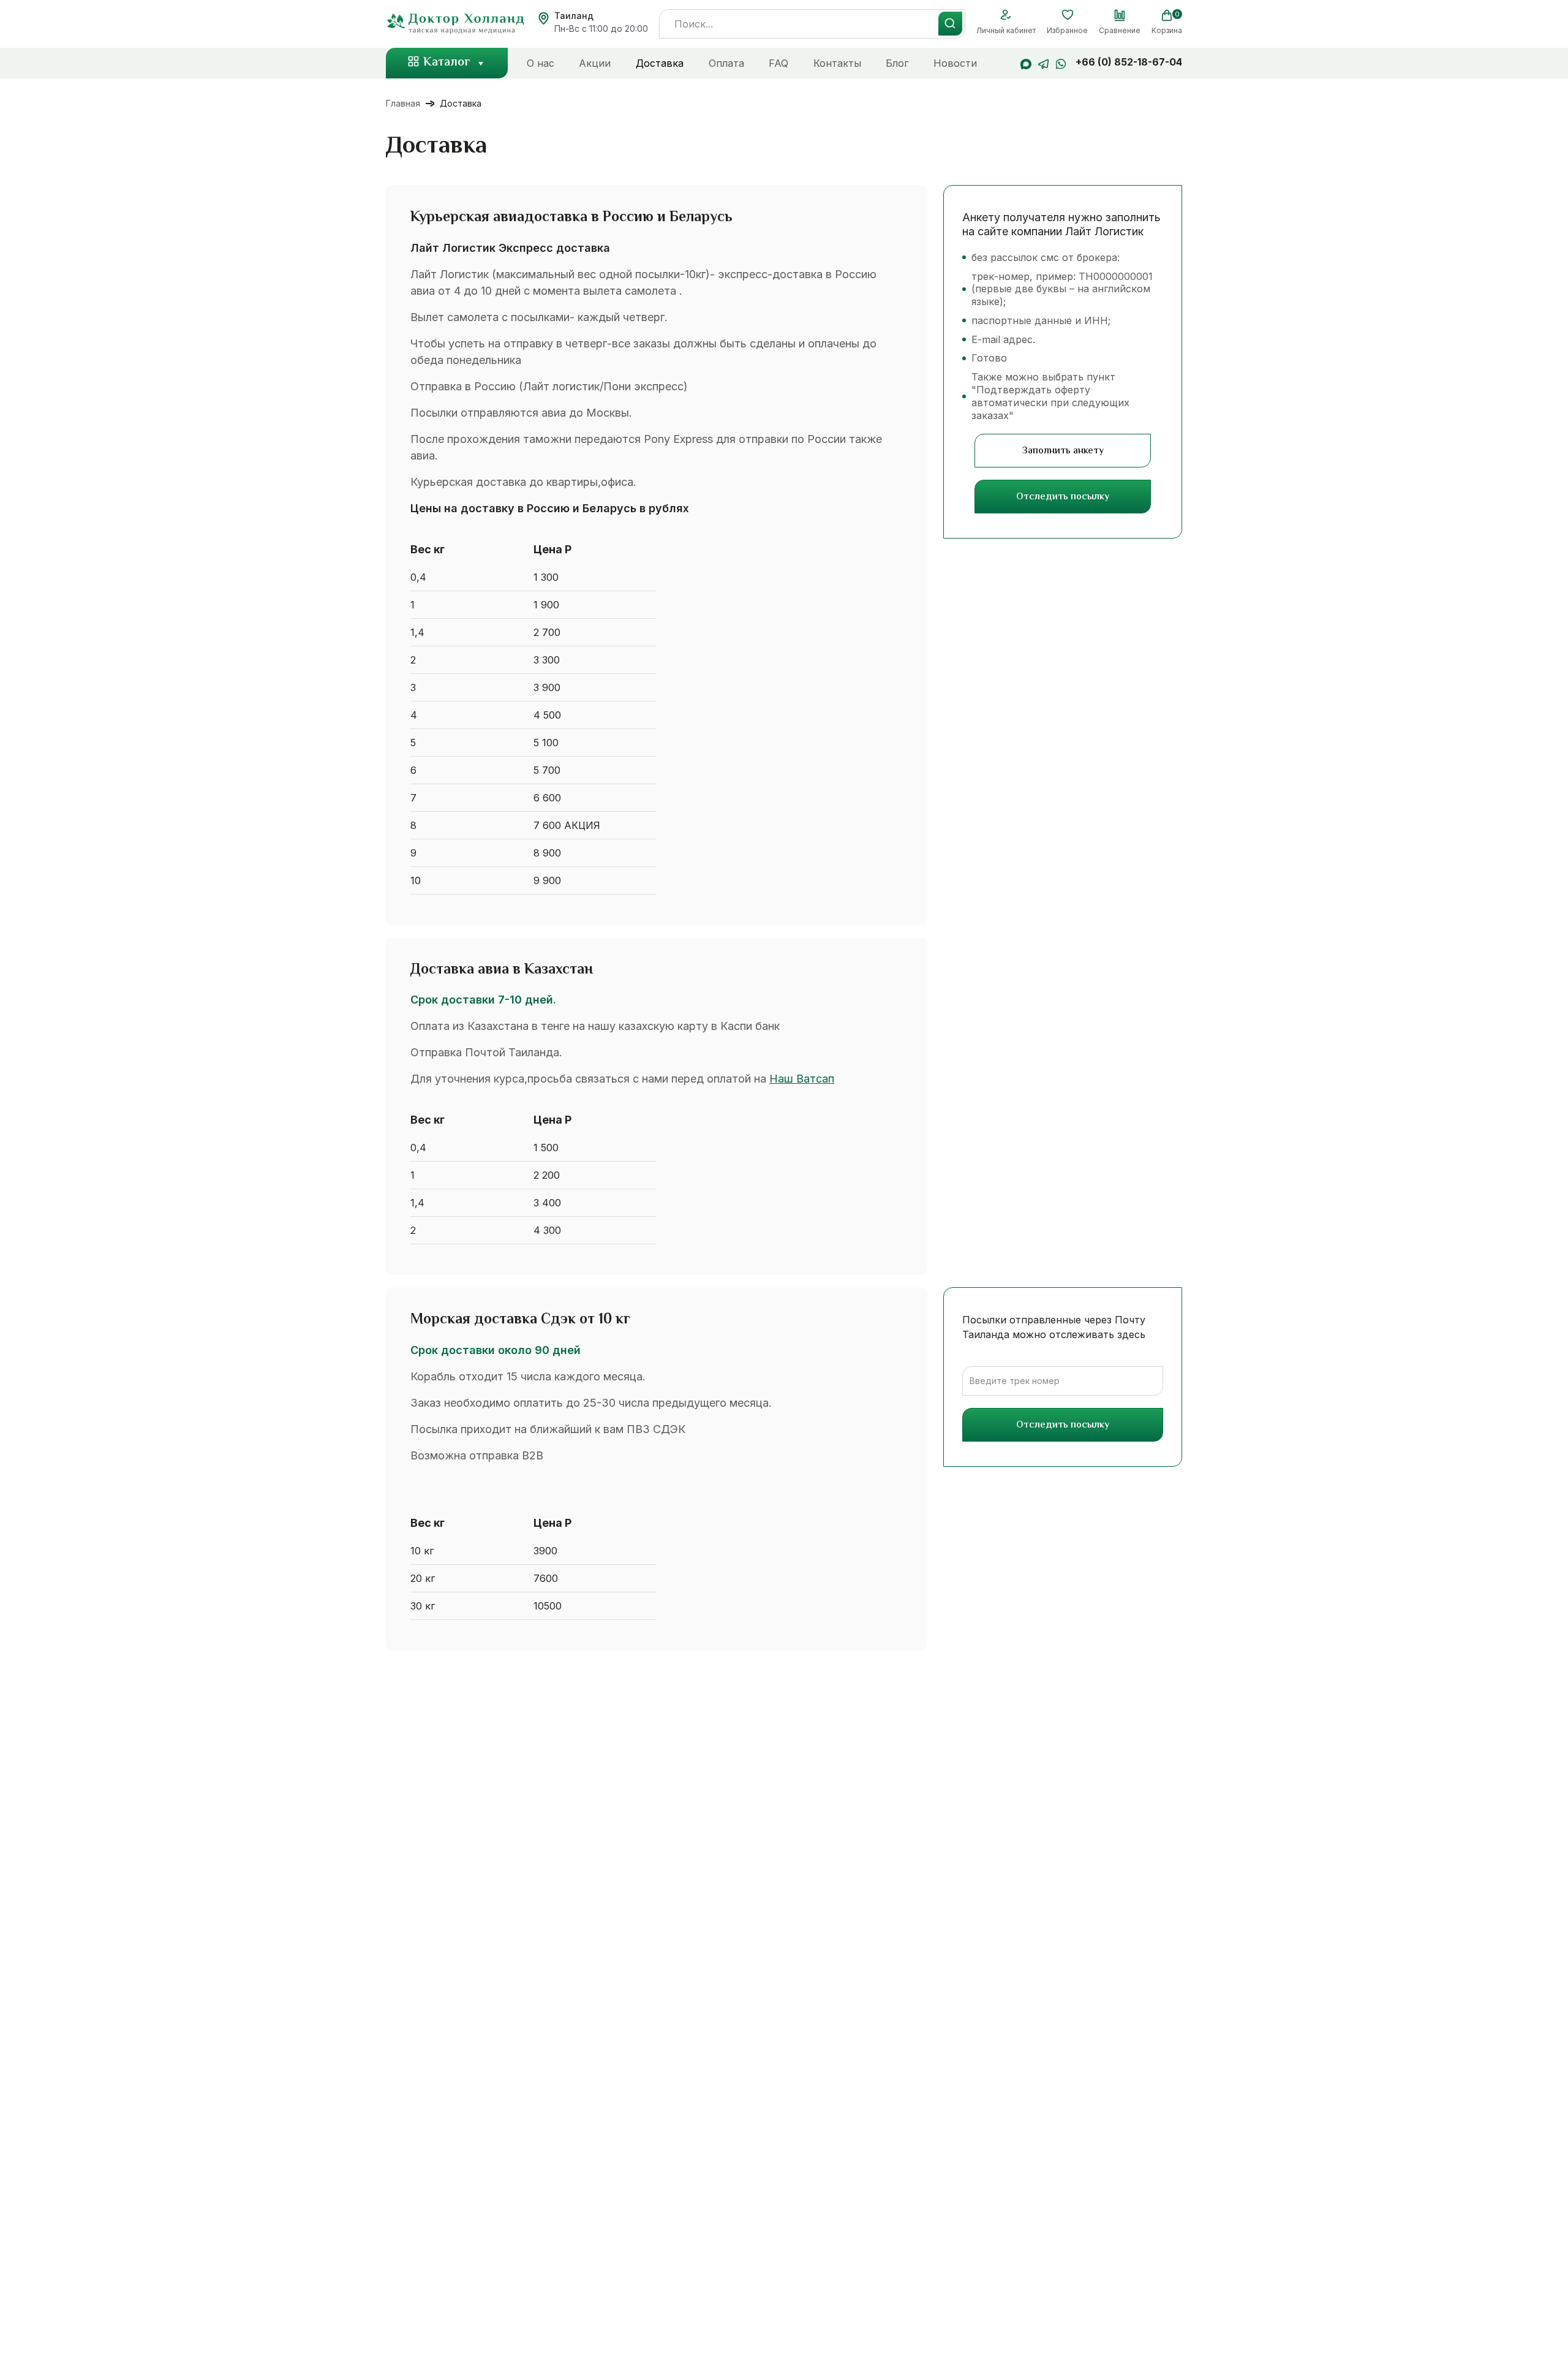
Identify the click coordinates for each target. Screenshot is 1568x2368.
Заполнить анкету (1063, 451)
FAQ (778, 63)
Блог (897, 63)
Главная (403, 103)
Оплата (726, 63)
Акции (595, 63)
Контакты (837, 63)
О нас (541, 63)
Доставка (660, 63)
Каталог (447, 63)
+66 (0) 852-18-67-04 (1129, 62)
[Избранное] (1067, 15)
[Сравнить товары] (1120, 15)
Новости (955, 63)
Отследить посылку (1063, 497)
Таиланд (574, 16)
